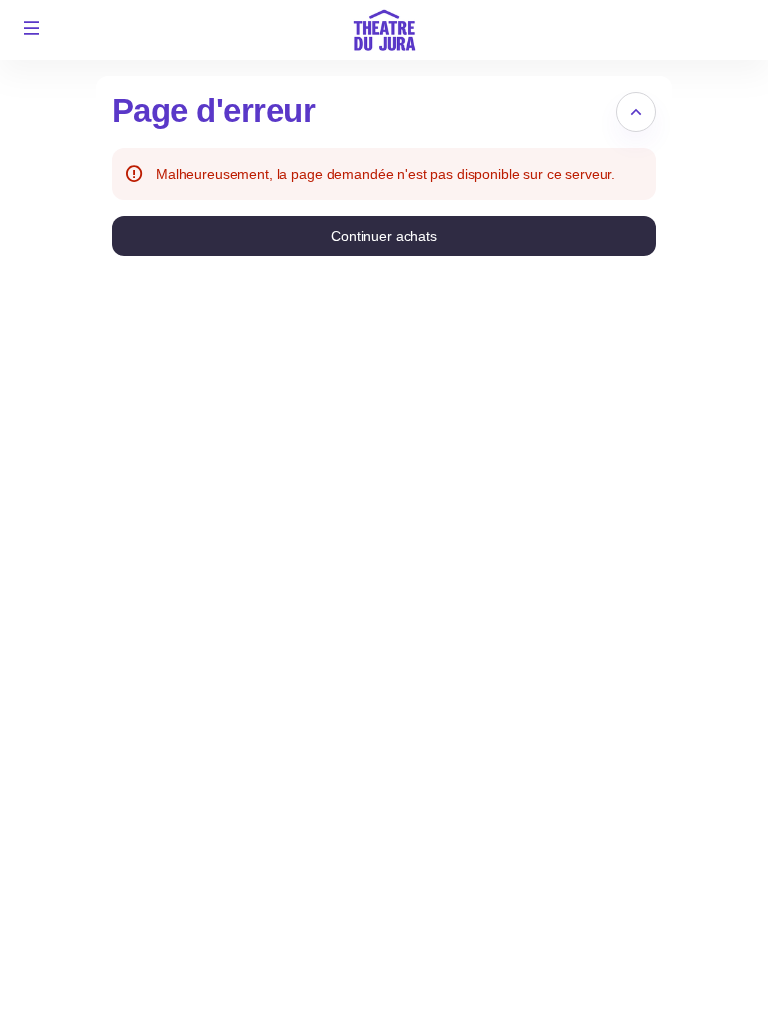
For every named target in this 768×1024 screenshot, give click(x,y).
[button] (32, 28)
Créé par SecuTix (614, 903)
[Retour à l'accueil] (384, 30)
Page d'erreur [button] (213, 111)
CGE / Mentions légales (633, 970)
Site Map (587, 925)
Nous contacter (607, 993)
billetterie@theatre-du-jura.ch (651, 948)
